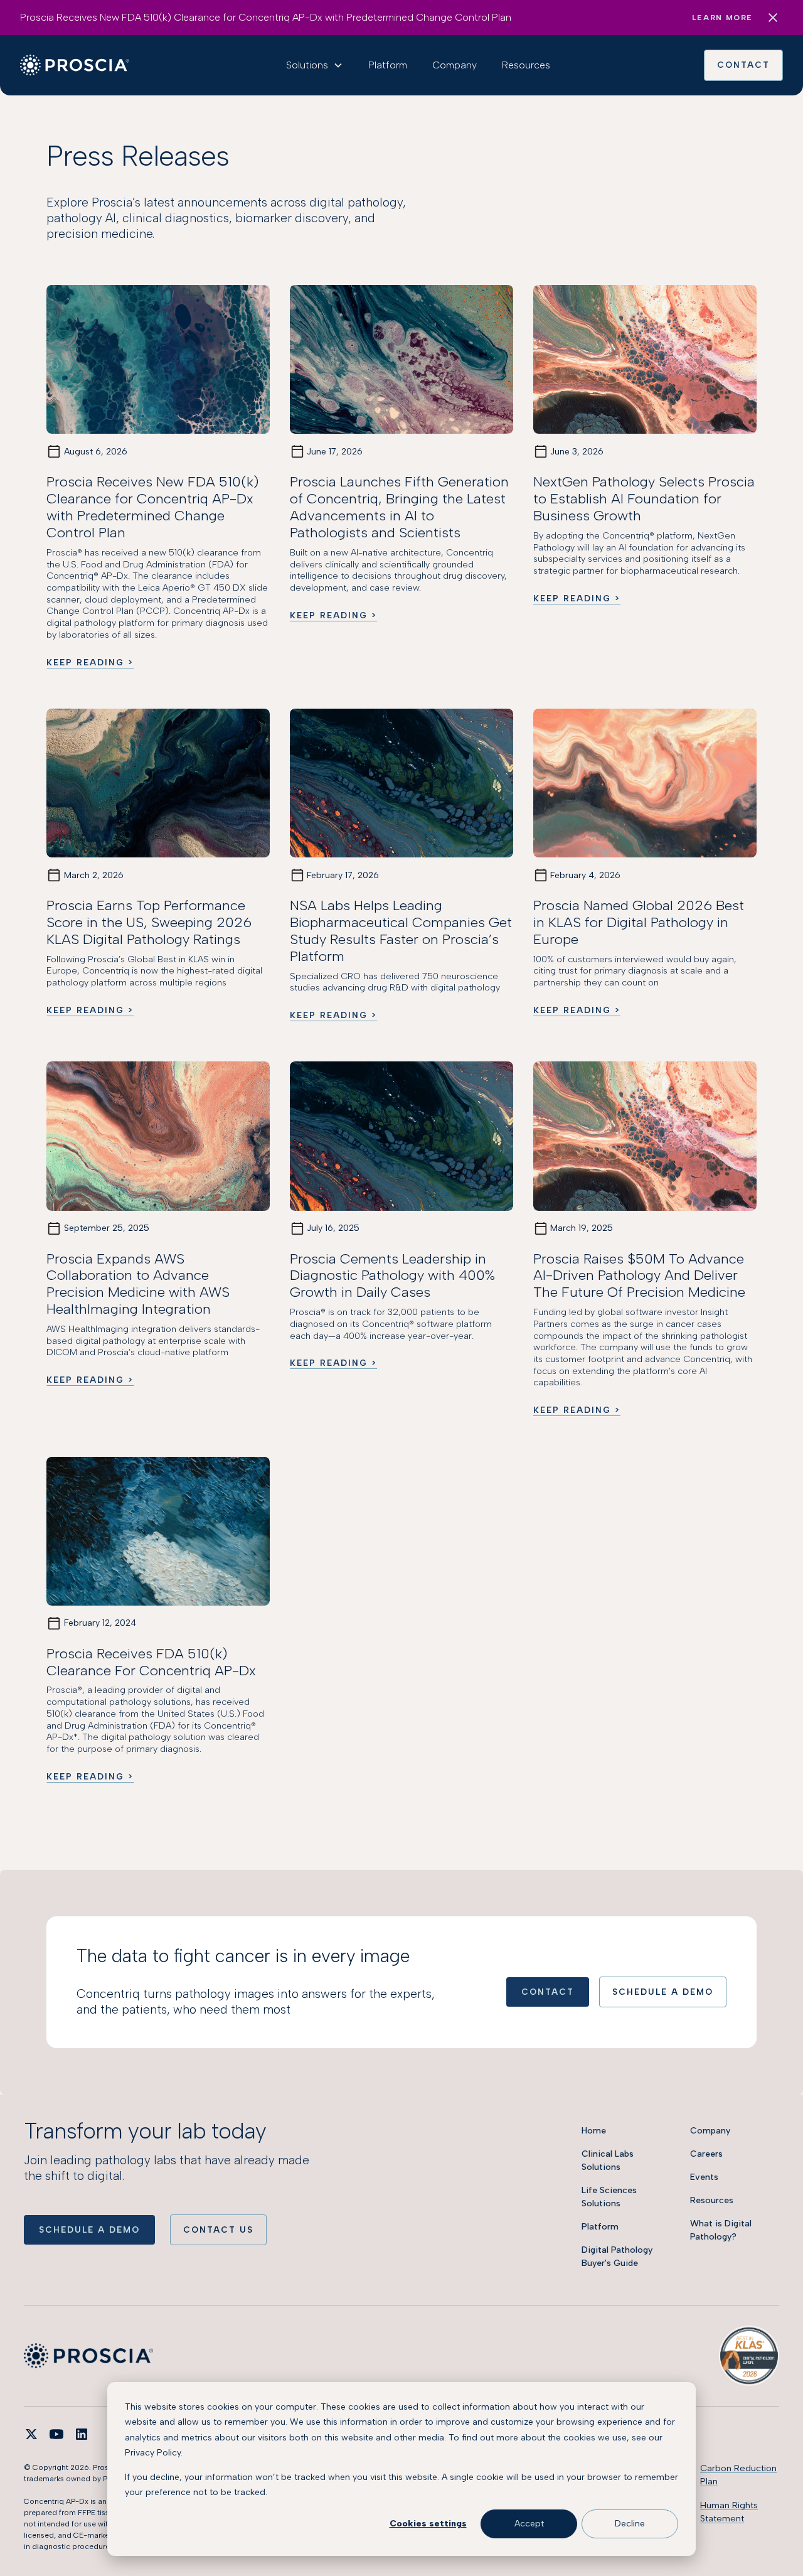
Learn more (722, 18)
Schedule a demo (89, 2230)
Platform (388, 65)
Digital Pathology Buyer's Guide (617, 2257)
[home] (75, 65)
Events (704, 2177)
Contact (743, 65)
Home (594, 2131)
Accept (529, 2524)
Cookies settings (428, 2524)
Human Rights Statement (729, 2512)
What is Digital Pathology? (721, 2230)
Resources (526, 65)
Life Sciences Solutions (609, 2197)
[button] (315, 65)
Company (455, 65)
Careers (706, 2154)
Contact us (218, 2230)
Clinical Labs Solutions (608, 2160)
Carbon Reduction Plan (738, 2475)
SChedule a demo (663, 1992)
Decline (630, 2524)
